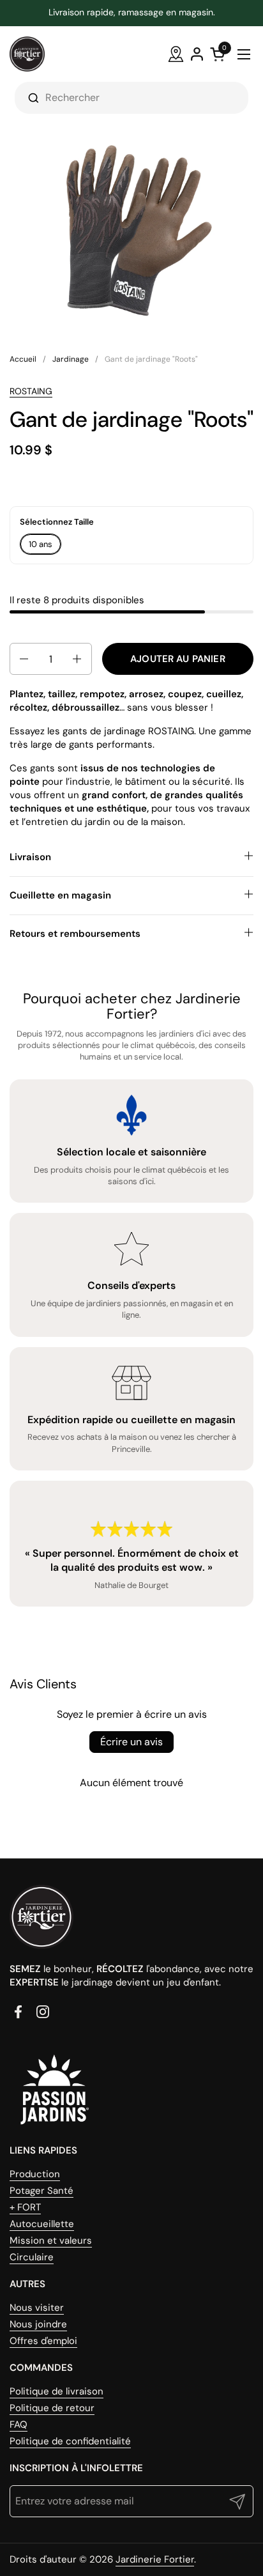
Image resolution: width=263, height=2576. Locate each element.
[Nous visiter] (176, 54)
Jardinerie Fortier (155, 2559)
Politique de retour (52, 2408)
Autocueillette (42, 2224)
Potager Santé (41, 2191)
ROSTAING (31, 391)
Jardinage (71, 359)
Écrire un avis (131, 1742)
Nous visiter (37, 2308)
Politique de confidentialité (70, 2441)
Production (35, 2174)
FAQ (19, 2425)
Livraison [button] (30, 857)
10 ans (41, 544)
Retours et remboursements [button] (75, 934)
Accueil (23, 359)
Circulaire (32, 2257)
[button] (23, 659)
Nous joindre (38, 2324)
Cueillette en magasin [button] (60, 895)
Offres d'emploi (43, 2341)
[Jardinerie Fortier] (27, 54)
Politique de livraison (56, 2391)
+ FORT (25, 2207)
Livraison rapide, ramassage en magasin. (132, 12)
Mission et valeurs (51, 2241)
